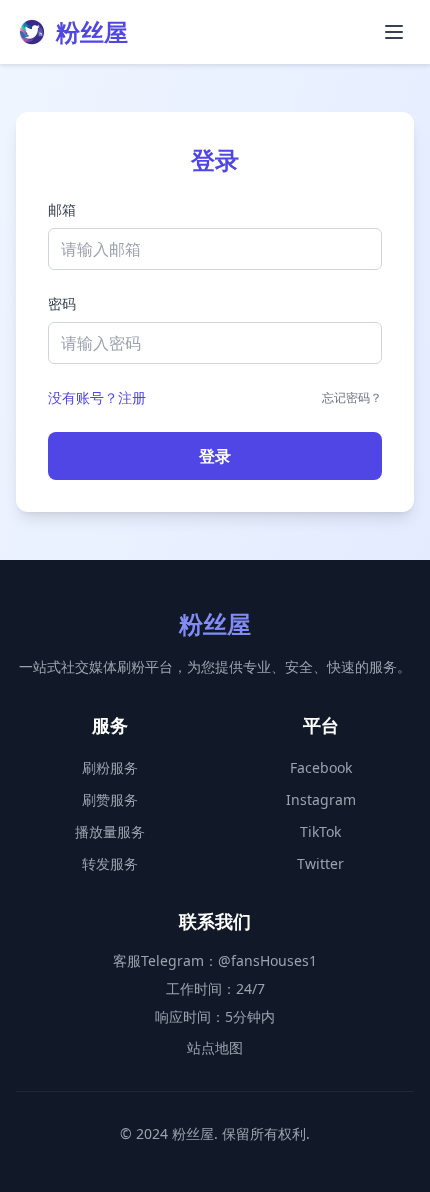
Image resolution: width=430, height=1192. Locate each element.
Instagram (321, 799)
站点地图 (215, 1047)
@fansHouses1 (267, 960)
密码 (62, 303)
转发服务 (110, 863)
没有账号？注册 (97, 397)
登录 (215, 456)
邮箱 (62, 209)
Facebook (321, 767)
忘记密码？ (352, 398)
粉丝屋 (92, 32)
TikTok (320, 831)
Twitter (320, 863)
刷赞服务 (110, 799)
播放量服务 (110, 831)
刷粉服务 (110, 767)
